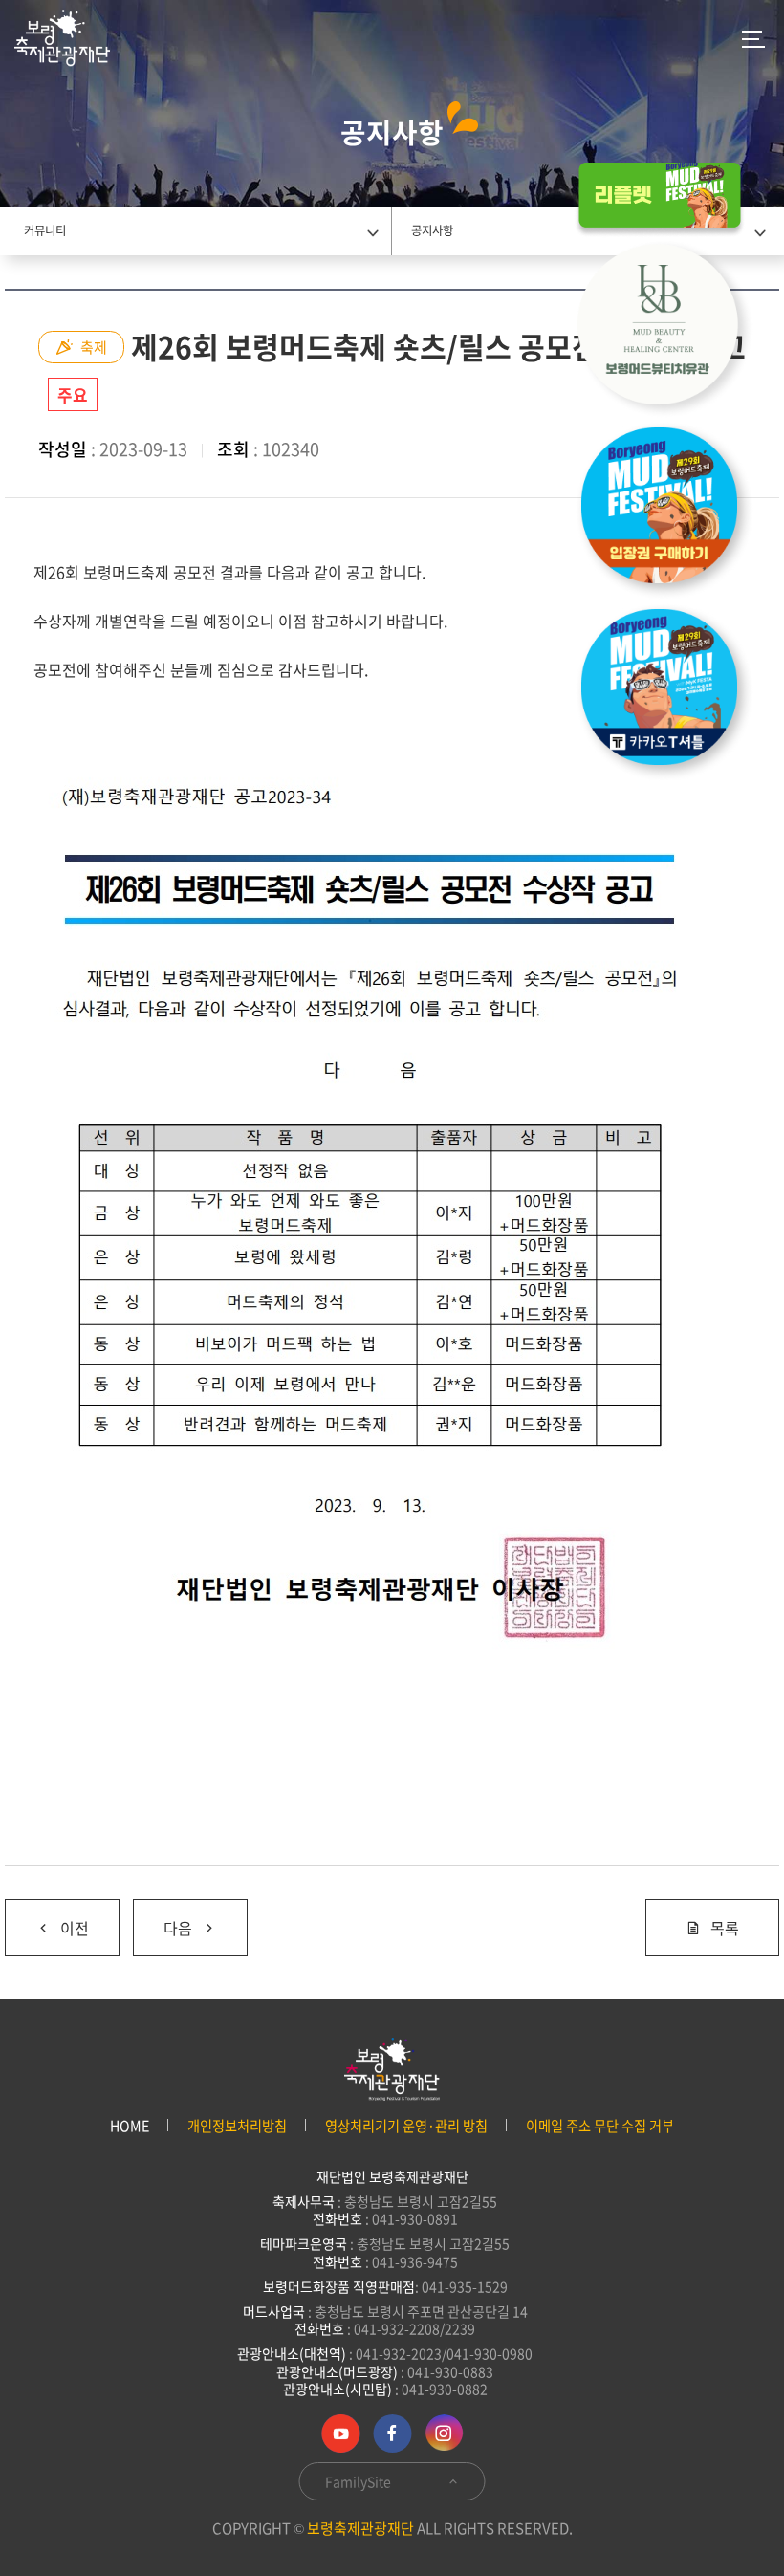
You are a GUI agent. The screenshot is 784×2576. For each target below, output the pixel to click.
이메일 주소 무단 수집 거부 (600, 2126)
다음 (163, 1920)
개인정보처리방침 (237, 2126)
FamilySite (359, 2481)
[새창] (669, 329)
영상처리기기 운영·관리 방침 (406, 2126)
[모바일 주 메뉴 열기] (753, 38)
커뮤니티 (45, 230)
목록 (725, 1928)
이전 (47, 1920)
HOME (130, 2126)
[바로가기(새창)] (669, 692)
